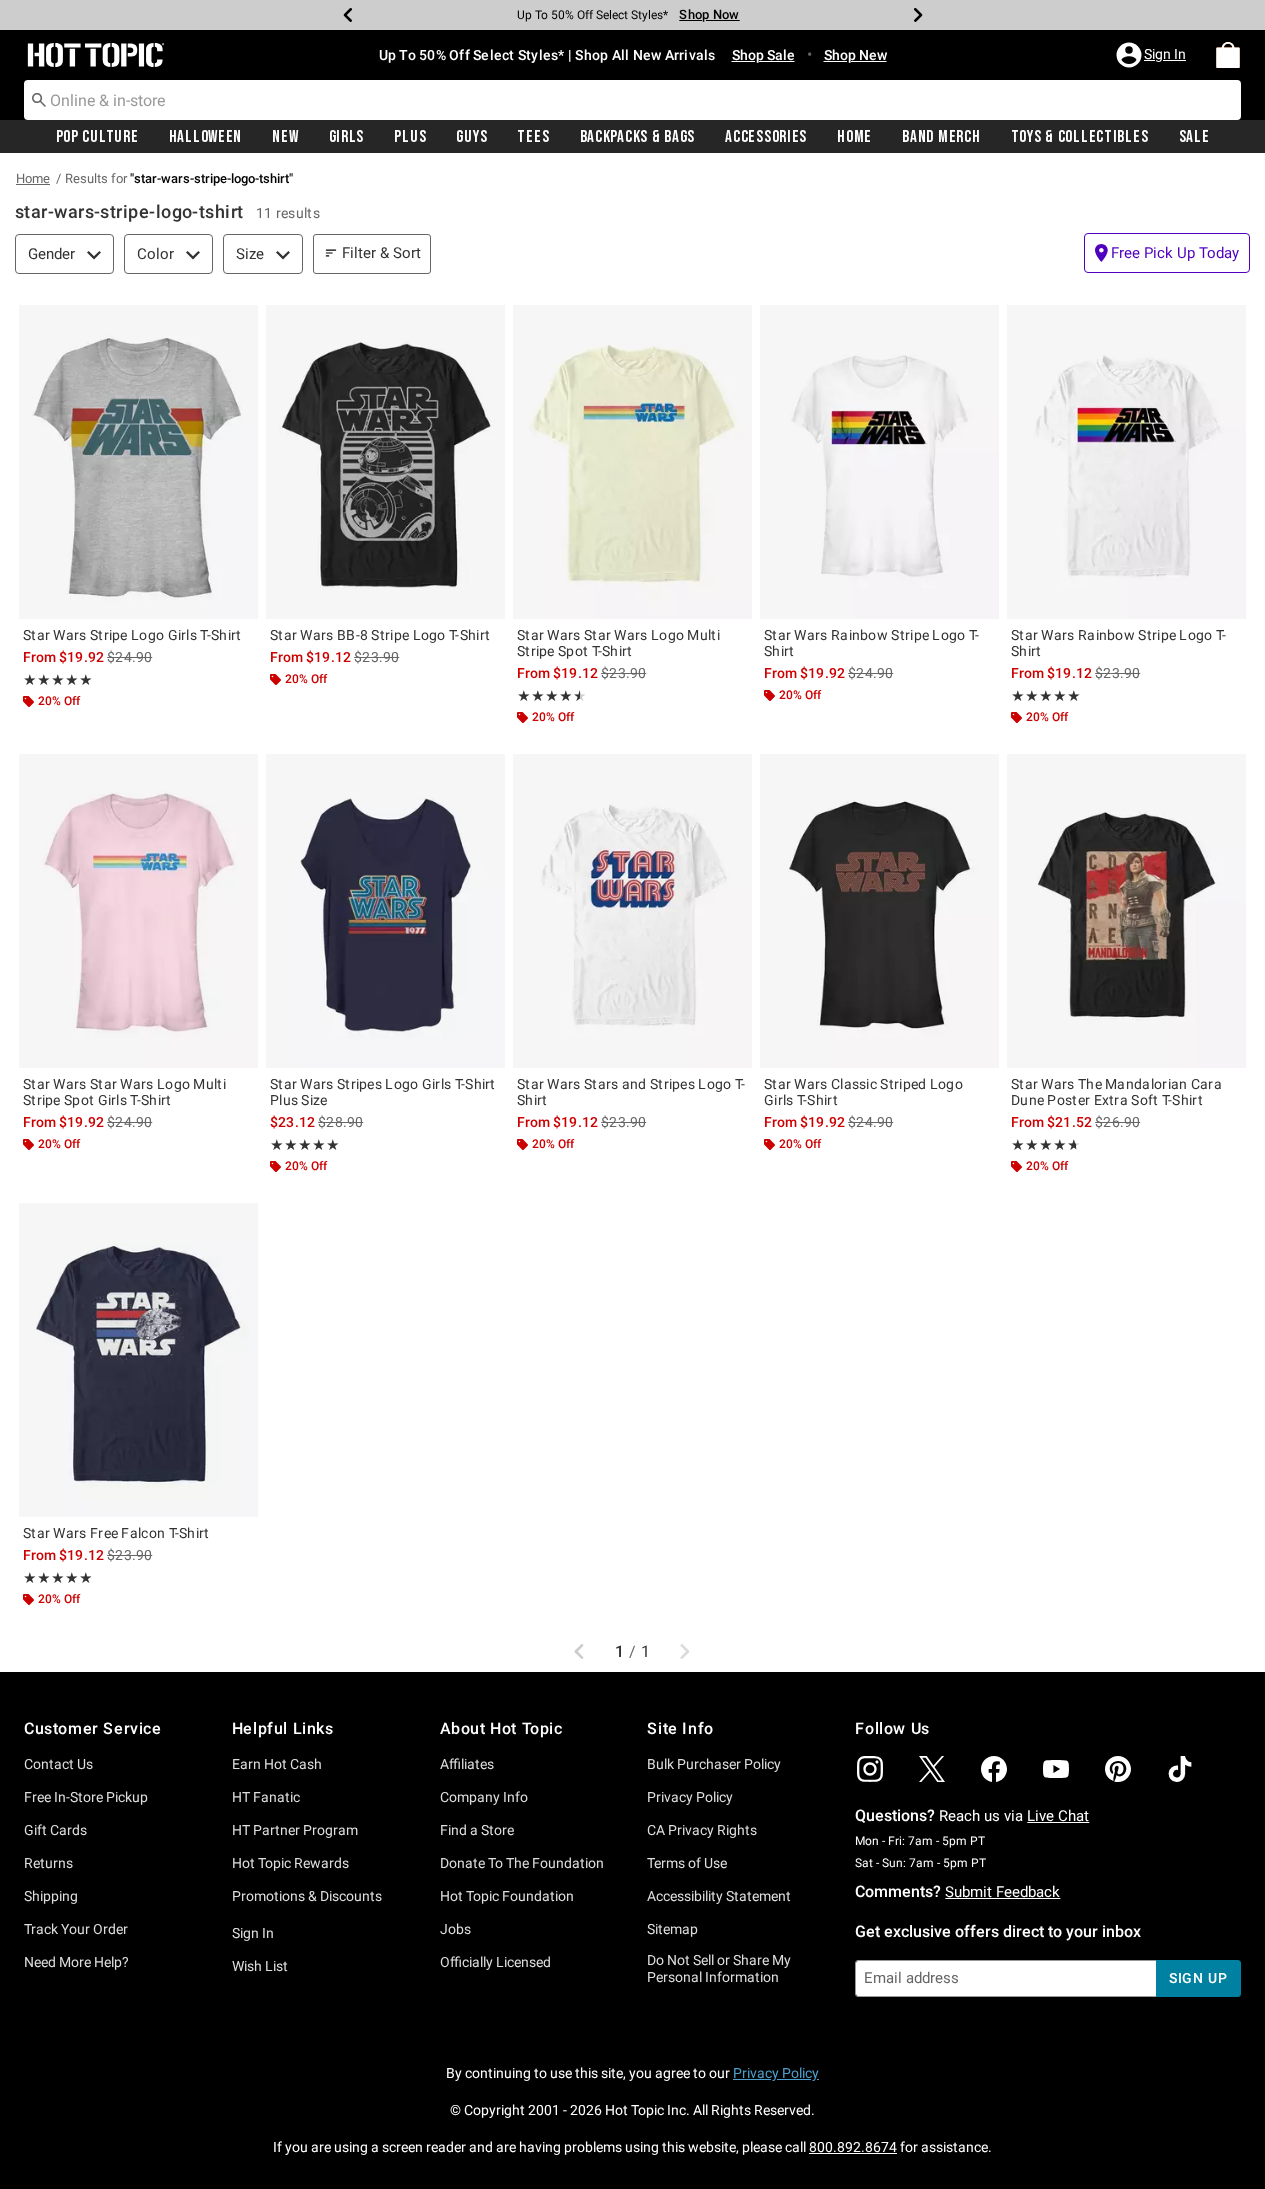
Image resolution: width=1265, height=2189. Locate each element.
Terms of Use (687, 1863)
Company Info (484, 1797)
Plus (410, 137)
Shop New (855, 55)
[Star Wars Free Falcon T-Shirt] (138, 1360)
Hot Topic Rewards (290, 1863)
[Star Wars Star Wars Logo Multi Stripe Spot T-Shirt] (632, 462)
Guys (471, 137)
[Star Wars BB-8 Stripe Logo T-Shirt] (385, 462)
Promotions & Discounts (307, 1896)
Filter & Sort (381, 253)
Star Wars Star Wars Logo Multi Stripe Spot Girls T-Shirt (124, 1092)
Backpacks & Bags (638, 137)
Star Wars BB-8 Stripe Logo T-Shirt (380, 635)
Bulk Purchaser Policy (714, 1764)
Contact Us (58, 1764)
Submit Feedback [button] (1002, 1892)
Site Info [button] (680, 1728)
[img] (870, 1769)
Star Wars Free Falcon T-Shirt (116, 1533)
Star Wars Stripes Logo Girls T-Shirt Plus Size (383, 1092)
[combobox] (632, 100)
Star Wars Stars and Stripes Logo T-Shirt (631, 1092)
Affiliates (467, 1764)
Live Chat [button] (1058, 1816)
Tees (533, 137)
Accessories (766, 137)
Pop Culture (97, 137)
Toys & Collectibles (1080, 137)
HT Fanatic (266, 1797)
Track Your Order (76, 1929)
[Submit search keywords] (39, 99)
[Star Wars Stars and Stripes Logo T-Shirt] (632, 911)
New (285, 137)
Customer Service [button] (93, 1728)
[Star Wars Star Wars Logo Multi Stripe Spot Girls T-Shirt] (138, 911)
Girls (347, 137)
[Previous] (348, 15)
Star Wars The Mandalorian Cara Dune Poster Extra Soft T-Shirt (1116, 1092)
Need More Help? (76, 1962)
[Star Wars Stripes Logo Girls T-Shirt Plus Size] (385, 911)
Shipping (51, 1896)
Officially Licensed (495, 1962)
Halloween (205, 137)
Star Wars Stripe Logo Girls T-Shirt (132, 635)
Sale (1194, 137)
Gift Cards (55, 1830)
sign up (1198, 1978)
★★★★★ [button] (58, 680)
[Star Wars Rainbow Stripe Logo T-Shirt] (879, 462)
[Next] (918, 15)
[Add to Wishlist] (238, 325)
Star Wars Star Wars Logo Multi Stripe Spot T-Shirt (618, 643)
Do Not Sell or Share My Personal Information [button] (719, 1968)
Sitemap (672, 1929)
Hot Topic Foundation (507, 1896)
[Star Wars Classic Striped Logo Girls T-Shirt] (879, 911)
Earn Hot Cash (277, 1764)
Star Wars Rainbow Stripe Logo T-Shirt (872, 643)
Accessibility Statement (719, 1896)
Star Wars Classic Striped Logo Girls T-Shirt (863, 1092)
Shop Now (709, 14)
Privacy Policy (690, 1797)
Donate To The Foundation (522, 1863)
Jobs (455, 1929)
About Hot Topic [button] (501, 1728)
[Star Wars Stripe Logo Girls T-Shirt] (138, 462)
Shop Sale (763, 55)
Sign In (253, 1933)
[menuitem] (1228, 55)
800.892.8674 (853, 2147)
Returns (48, 1863)
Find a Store (477, 1830)
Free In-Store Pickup (86, 1797)
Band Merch (941, 137)
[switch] (1167, 253)
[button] (1153, 55)
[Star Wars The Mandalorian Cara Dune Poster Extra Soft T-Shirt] (1126, 911)
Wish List (260, 1966)
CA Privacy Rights (702, 1830)
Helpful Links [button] (283, 1728)
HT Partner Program (295, 1830)
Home (854, 137)
